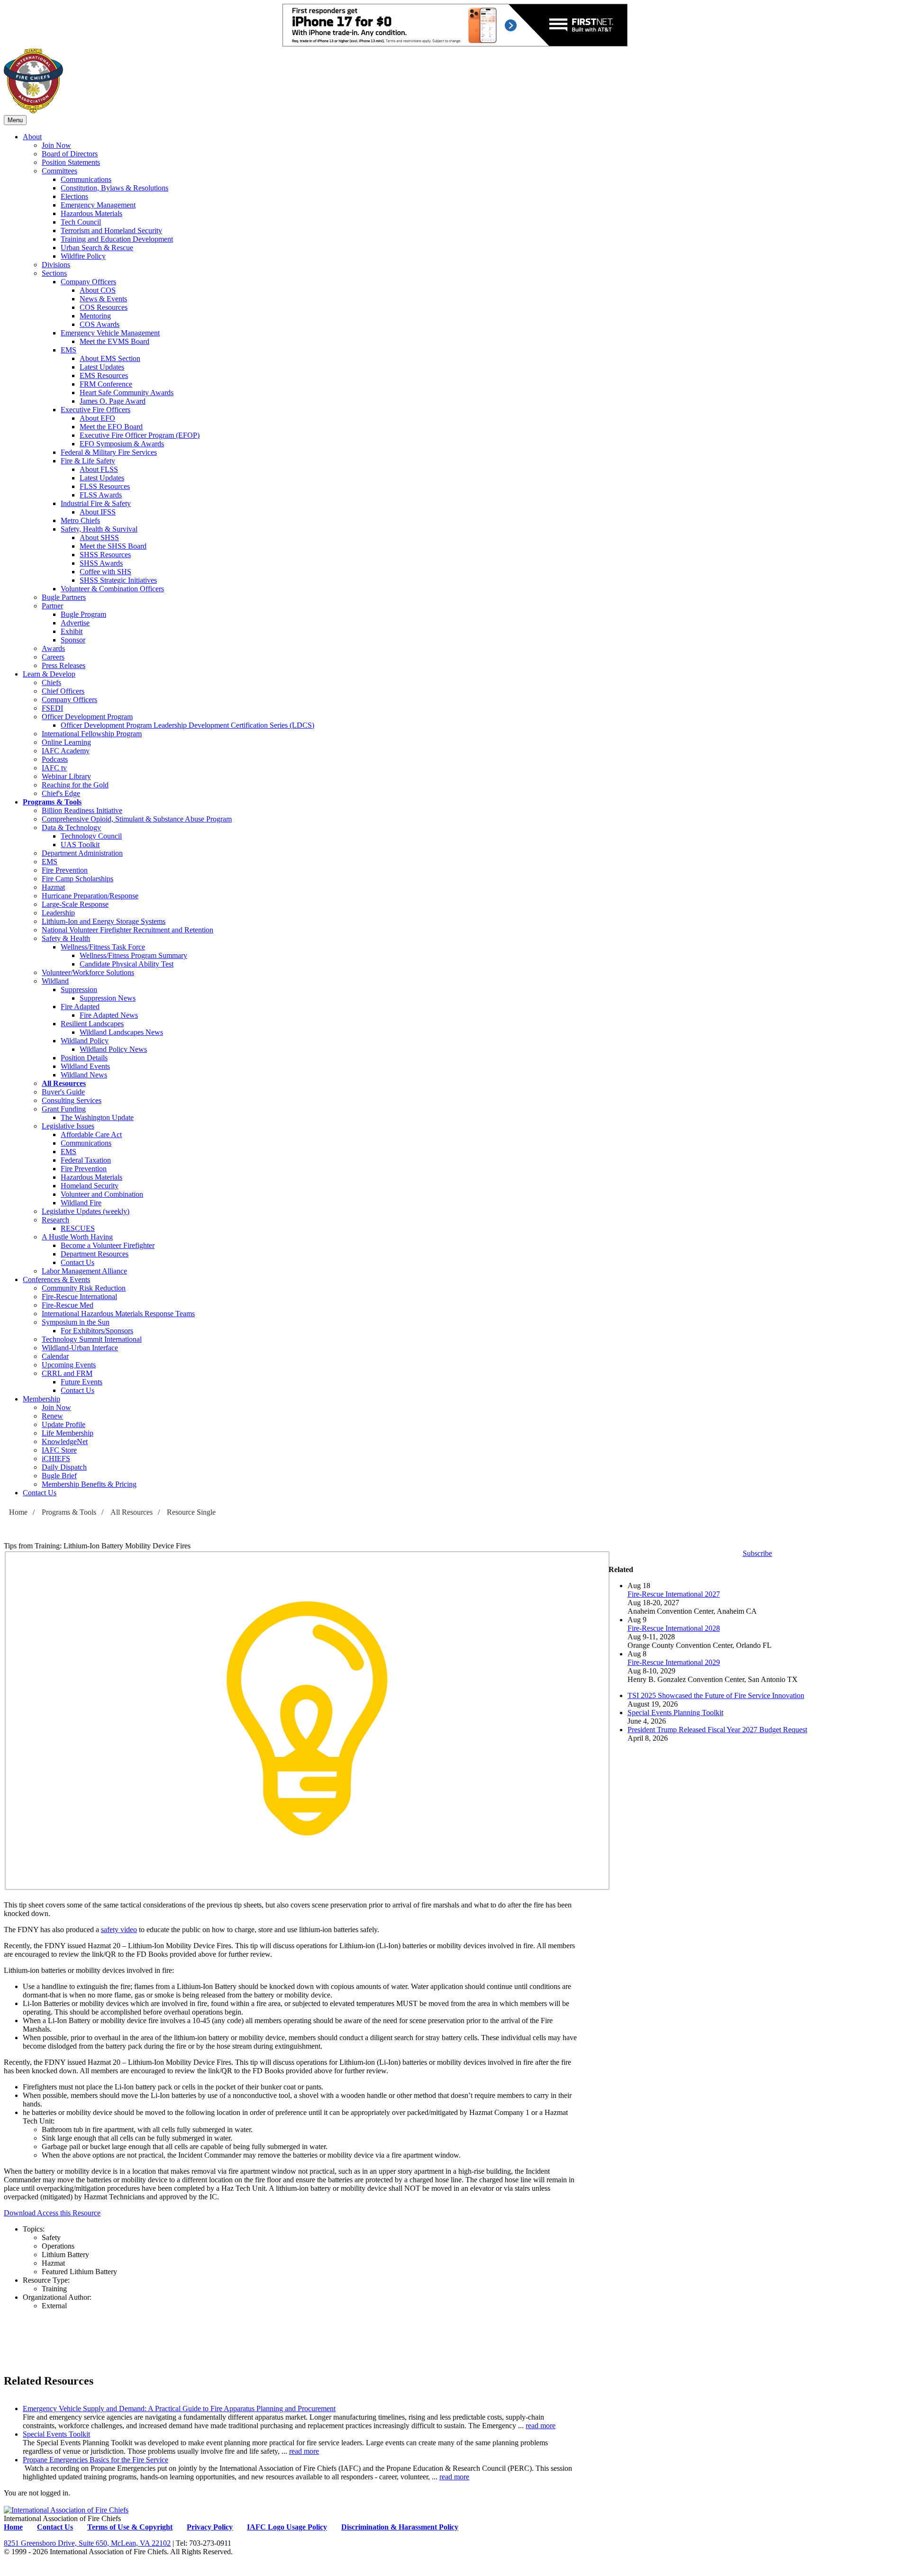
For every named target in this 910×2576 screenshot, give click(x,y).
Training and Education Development (117, 239)
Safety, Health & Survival (99, 529)
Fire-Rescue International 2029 (674, 1662)
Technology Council (91, 836)
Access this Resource (69, 2213)
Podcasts (55, 759)
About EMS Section (110, 358)
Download (20, 2213)
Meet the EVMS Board (114, 341)
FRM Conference (106, 384)
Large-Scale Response (75, 904)
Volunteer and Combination (102, 1194)
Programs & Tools (52, 802)
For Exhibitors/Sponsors (97, 1331)
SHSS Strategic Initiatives (118, 580)
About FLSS (99, 469)
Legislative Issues (68, 1126)
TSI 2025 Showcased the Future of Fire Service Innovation (716, 1695)
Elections (74, 196)
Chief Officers (63, 691)
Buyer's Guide (63, 1092)
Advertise (75, 623)
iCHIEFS (56, 1459)
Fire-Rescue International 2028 (674, 1628)
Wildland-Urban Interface (80, 1348)
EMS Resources (104, 375)
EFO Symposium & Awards (122, 444)
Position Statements (71, 162)
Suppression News (108, 998)
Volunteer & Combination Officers (112, 589)
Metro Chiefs (80, 520)
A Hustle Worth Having (77, 1237)
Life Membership (68, 1433)
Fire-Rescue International (79, 1297)
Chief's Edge (61, 793)
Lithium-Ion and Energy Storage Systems (104, 921)
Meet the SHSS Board (113, 546)
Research (55, 1220)
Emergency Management (98, 205)
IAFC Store (59, 1450)
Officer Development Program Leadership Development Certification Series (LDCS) (187, 725)
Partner (52, 606)
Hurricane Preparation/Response (90, 896)
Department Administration (82, 853)
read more (541, 2426)
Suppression (79, 990)
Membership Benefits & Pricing (89, 1484)
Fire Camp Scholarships (77, 879)
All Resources (64, 1083)
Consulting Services (72, 1100)
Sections (54, 273)
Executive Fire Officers (96, 410)
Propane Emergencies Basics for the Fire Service (96, 2460)
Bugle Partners (64, 597)
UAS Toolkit (80, 845)
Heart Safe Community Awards (127, 393)
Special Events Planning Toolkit (675, 1713)
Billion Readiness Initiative (82, 810)
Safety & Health (66, 938)
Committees (59, 171)
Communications (86, 179)
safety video (119, 1930)
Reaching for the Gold (75, 785)
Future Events (82, 1382)
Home (18, 1512)
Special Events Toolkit (56, 2434)
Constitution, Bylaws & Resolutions (114, 188)
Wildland (55, 981)
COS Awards (100, 324)
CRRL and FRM (67, 1373)
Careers (53, 657)
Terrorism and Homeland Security (111, 230)
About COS (98, 290)
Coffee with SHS (105, 572)
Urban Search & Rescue (97, 248)
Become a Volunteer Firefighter (108, 1245)
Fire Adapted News (109, 1015)
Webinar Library (66, 776)
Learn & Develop (49, 674)
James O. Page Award (113, 401)
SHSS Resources (105, 555)
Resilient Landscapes (92, 1024)
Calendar (55, 1356)
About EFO (97, 418)
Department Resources (95, 1254)
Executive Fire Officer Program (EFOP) (140, 435)
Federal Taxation (86, 1160)
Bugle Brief (59, 1476)
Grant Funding (64, 1109)
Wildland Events (85, 1066)
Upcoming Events (69, 1365)
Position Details (84, 1058)
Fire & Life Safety (88, 461)
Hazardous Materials (91, 213)
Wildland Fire (81, 1203)
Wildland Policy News (113, 1049)
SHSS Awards (101, 563)
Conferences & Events (56, 1279)
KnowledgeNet (65, 1442)
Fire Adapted (80, 1007)
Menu (15, 120)
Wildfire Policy (83, 256)
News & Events (103, 299)
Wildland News (84, 1075)
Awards (53, 648)
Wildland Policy (85, 1041)
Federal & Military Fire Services (109, 452)
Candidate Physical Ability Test (127, 964)
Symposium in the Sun (76, 1322)
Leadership (58, 913)
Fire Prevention (65, 870)
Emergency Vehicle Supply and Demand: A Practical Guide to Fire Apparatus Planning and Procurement (179, 2409)
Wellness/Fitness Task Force (103, 947)
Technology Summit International (92, 1339)
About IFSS (98, 512)
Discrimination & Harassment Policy (400, 2527)
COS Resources (104, 307)
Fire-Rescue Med (68, 1305)
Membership (41, 1399)
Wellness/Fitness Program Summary (133, 955)
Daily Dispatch (64, 1467)
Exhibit (72, 631)
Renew (52, 1416)
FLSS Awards (101, 495)
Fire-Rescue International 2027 (674, 1594)
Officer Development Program (87, 717)
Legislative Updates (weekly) (86, 1211)
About (32, 137)
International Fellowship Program (92, 734)
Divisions (56, 265)
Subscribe (757, 1553)
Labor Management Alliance (84, 1271)
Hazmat (53, 887)
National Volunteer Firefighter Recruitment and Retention (127, 930)
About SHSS (99, 538)
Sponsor (73, 640)
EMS (68, 350)
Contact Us (77, 1262)
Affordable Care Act (91, 1134)
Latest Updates (102, 367)
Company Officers (88, 282)
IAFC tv (54, 768)
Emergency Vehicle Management (110, 333)
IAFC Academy (66, 751)
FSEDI (52, 708)
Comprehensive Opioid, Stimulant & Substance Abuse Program (137, 819)
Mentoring (95, 316)
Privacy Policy (210, 2527)
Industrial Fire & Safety (96, 503)
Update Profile (64, 1424)
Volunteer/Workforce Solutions (88, 972)
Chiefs (51, 682)
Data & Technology (71, 827)
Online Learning (66, 742)
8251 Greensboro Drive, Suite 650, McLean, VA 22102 (87, 2543)
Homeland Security (90, 1186)
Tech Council (81, 222)
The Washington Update (97, 1117)
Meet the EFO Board (111, 427)
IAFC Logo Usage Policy (287, 2527)
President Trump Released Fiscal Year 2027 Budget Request (717, 1730)
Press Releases (64, 665)
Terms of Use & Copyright (130, 2527)
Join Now (56, 145)
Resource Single (191, 1512)
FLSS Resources (105, 486)
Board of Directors (70, 154)
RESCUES (78, 1228)
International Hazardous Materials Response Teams (118, 1314)
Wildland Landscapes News (121, 1032)
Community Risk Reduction (84, 1288)
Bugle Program (83, 614)
